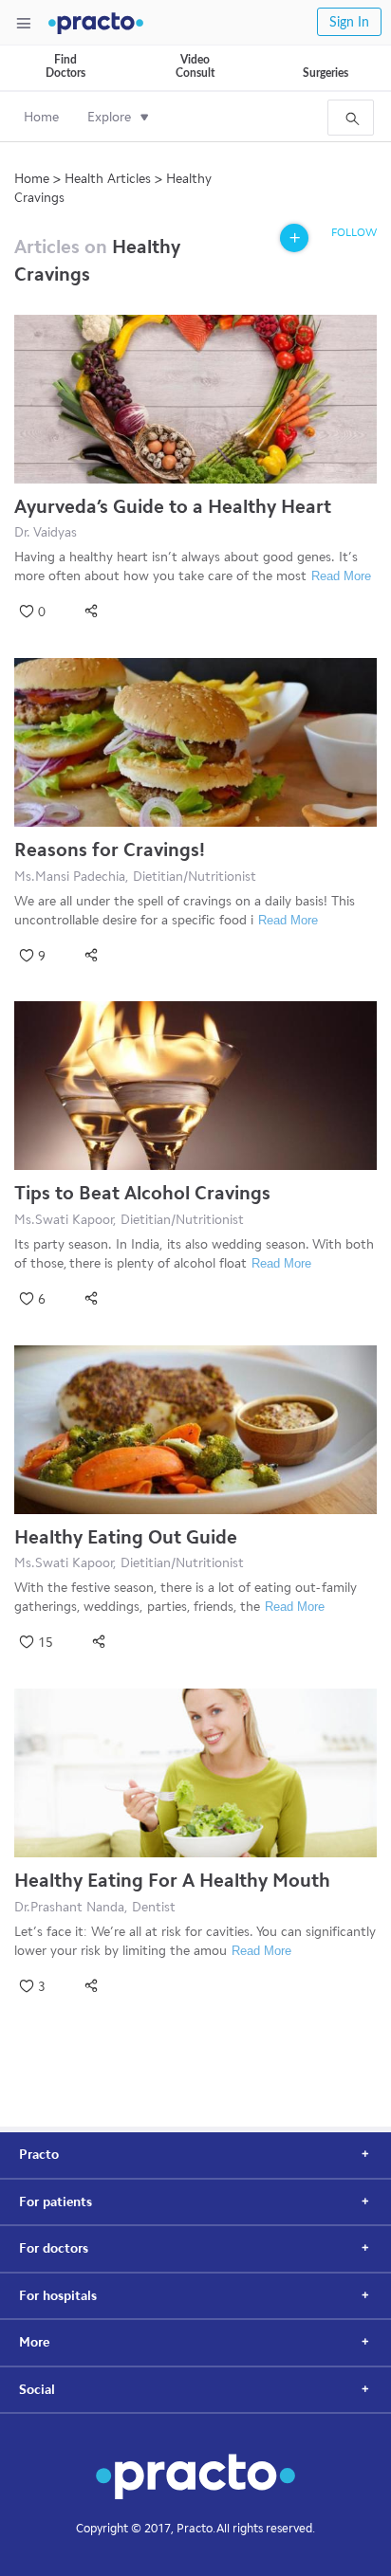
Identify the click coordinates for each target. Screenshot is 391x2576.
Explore (109, 117)
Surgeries (326, 73)
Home (41, 117)
